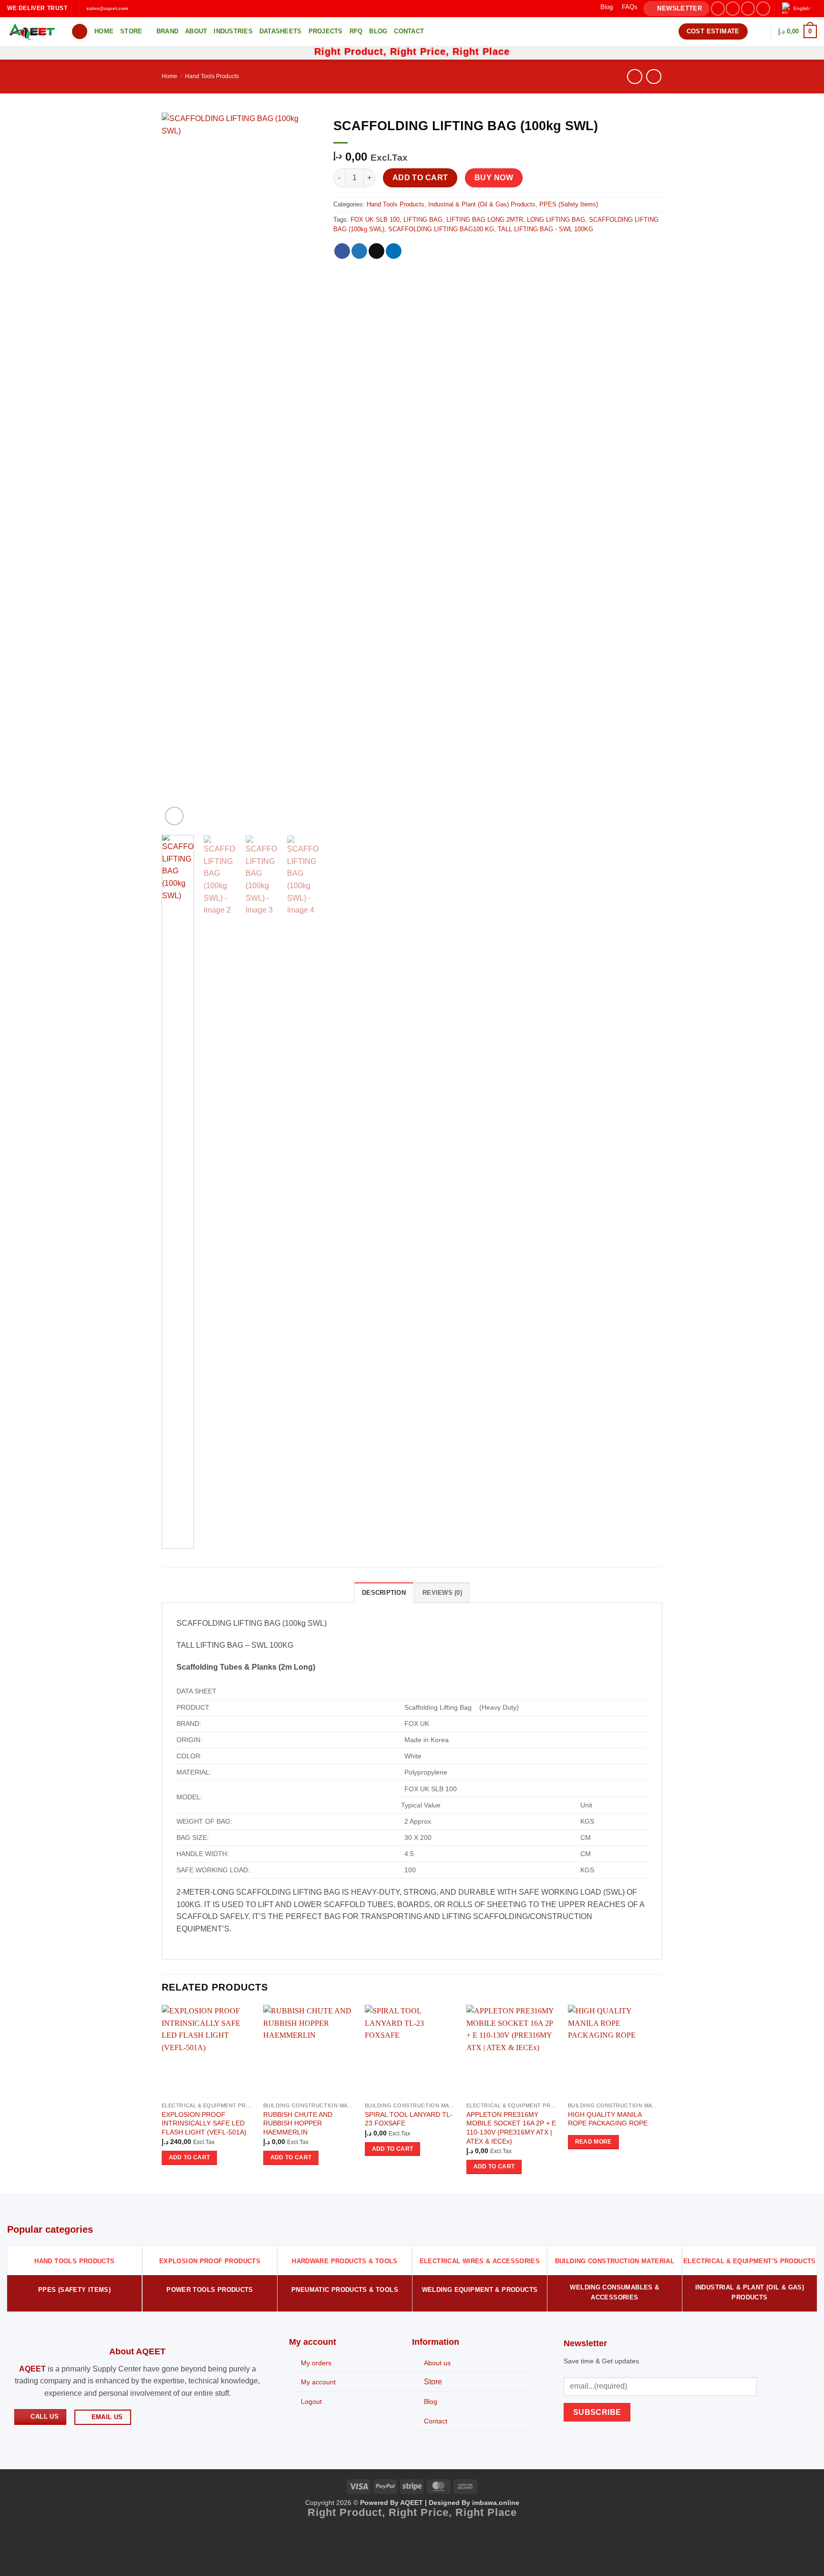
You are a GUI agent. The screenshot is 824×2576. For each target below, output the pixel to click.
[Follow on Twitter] (748, 8)
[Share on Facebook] (342, 251)
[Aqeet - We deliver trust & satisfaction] (32, 32)
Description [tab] (384, 1593)
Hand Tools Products (212, 76)
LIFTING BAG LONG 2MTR (485, 220)
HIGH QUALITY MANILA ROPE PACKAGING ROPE (608, 2119)
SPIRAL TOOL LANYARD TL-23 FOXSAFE (409, 2119)
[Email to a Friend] (376, 251)
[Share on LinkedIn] (394, 251)
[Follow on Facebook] (718, 8)
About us (437, 2363)
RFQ (356, 31)
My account (318, 2382)
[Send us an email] (763, 8)
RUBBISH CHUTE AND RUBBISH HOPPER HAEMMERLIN (298, 2123)
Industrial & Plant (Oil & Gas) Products (482, 204)
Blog (607, 7)
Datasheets (281, 31)
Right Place (481, 51)
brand (167, 31)
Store (131, 31)
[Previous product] (654, 77)
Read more (593, 2142)
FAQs (630, 7)
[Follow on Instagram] (733, 8)
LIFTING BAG (423, 220)
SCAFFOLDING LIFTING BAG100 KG (441, 229)
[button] (676, 9)
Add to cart (420, 178)
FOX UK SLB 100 (375, 220)
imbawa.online (496, 2503)
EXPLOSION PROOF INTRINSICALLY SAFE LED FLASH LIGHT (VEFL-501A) (204, 2123)
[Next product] (634, 77)
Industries (233, 31)
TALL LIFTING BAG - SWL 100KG (546, 229)
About (196, 31)
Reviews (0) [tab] (442, 1593)
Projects (326, 31)
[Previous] (177, 470)
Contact (409, 31)
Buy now (494, 178)
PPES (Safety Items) (569, 204)
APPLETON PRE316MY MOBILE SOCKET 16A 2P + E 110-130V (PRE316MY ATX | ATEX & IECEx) (511, 2128)
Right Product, (352, 51)
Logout (311, 2402)
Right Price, (421, 51)
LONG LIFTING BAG (556, 220)
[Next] (304, 470)
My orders (316, 2363)
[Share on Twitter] (359, 251)
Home (104, 31)
